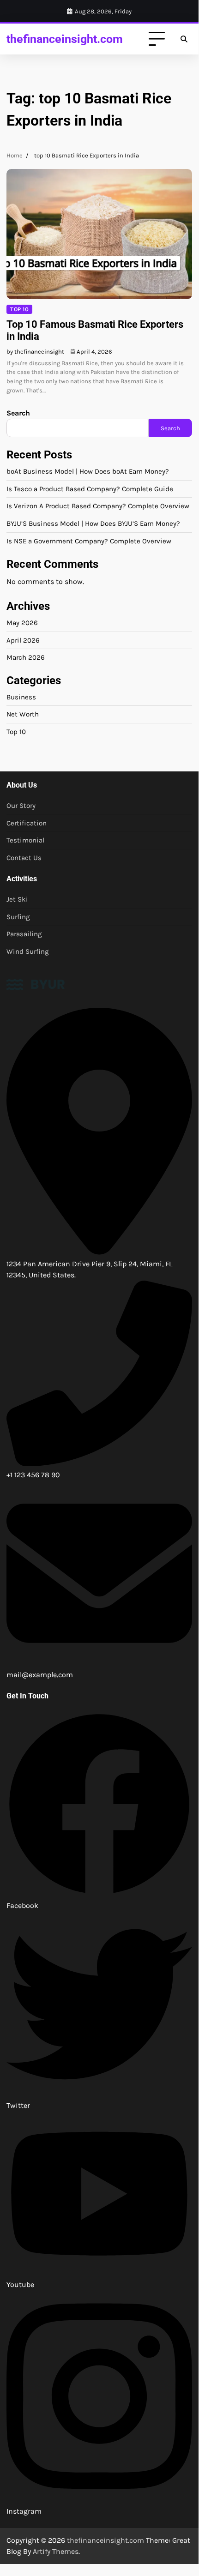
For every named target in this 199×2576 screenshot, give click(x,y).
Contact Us (24, 858)
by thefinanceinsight (35, 352)
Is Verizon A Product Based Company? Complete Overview (98, 506)
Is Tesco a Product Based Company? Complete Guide (90, 489)
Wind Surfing (28, 951)
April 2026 (23, 640)
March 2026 (26, 657)
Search (18, 413)
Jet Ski (17, 899)
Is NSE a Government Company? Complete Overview (89, 541)
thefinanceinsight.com (65, 39)
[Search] (184, 39)
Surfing (18, 917)
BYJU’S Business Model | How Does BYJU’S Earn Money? (93, 524)
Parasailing (24, 934)
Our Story (21, 806)
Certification (27, 823)
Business (21, 697)
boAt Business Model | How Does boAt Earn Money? (88, 471)
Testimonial (25, 840)
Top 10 (19, 309)
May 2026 (22, 623)
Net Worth (23, 714)
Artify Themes (56, 2551)
